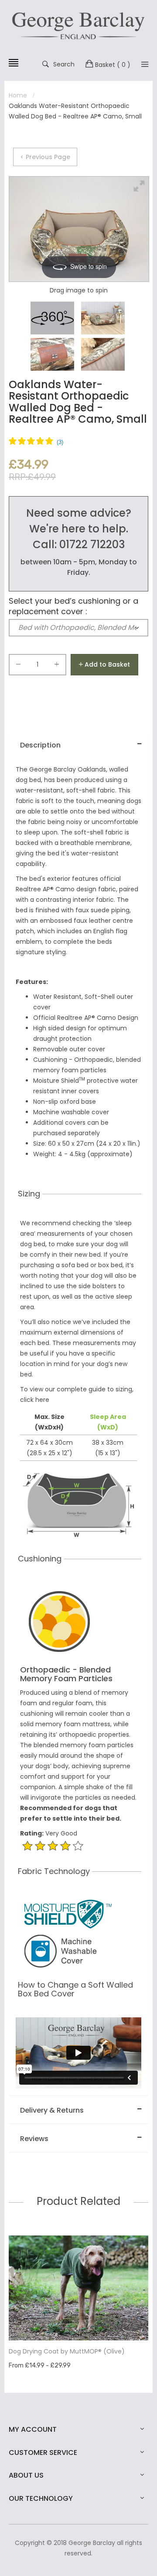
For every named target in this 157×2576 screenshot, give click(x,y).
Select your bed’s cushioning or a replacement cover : (73, 606)
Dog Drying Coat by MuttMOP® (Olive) (67, 2351)
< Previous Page (45, 157)
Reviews (34, 2139)
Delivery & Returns (52, 2110)
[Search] (145, 64)
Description (40, 745)
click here (35, 1400)
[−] (18, 666)
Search (64, 64)
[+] (57, 666)
